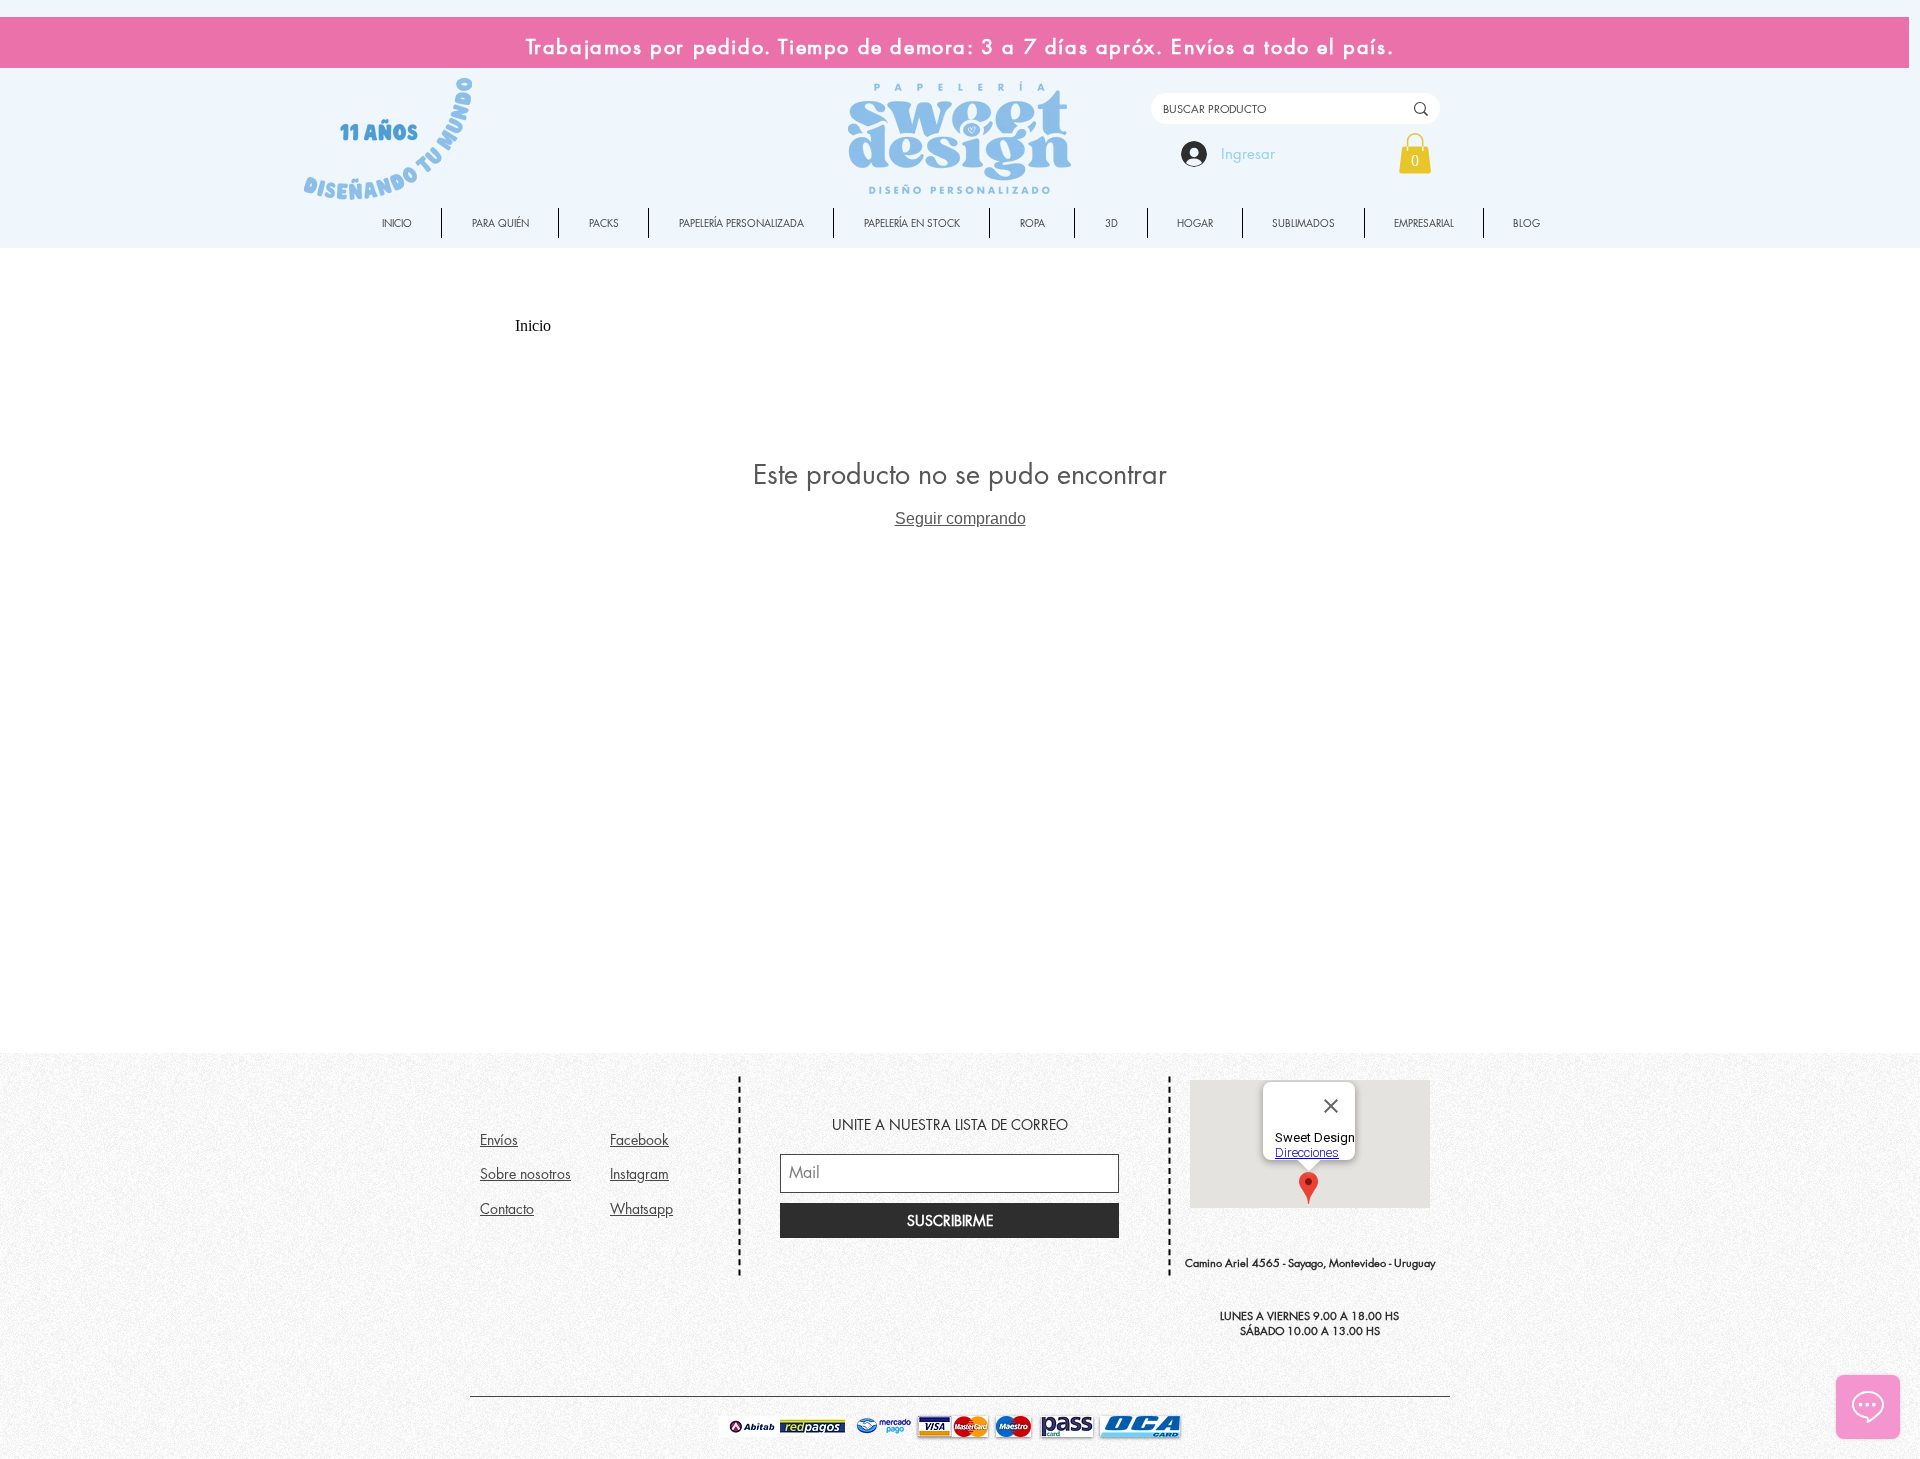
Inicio (533, 325)
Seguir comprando (960, 518)
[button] (1415, 153)
